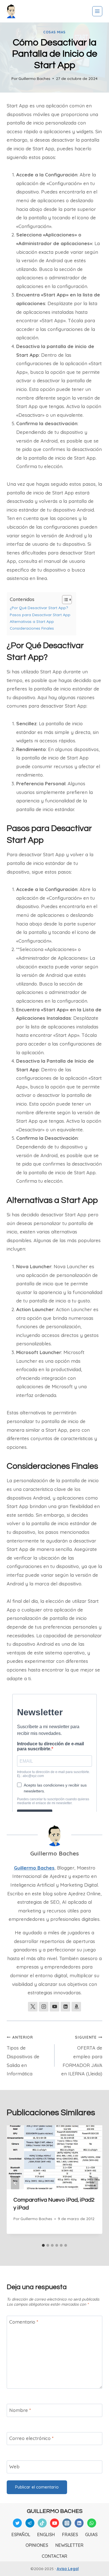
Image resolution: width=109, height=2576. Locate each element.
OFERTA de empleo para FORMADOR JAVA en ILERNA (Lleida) (82, 2056)
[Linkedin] (79, 2523)
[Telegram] (30, 2523)
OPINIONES (37, 2545)
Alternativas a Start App (32, 621)
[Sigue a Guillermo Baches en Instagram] (44, 2007)
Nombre (20, 2410)
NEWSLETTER (69, 2545)
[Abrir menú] (97, 11)
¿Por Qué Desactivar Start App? (39, 608)
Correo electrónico (31, 2438)
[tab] (43, 2245)
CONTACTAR (54, 2556)
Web (14, 2466)
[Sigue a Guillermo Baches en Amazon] (76, 2007)
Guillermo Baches (34, 78)
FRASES (70, 2534)
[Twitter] (17, 2523)
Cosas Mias (54, 32)
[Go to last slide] (15, 2183)
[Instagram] (67, 2523)
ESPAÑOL (21, 2534)
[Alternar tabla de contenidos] (64, 600)
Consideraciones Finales (32, 628)
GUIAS (91, 2534)
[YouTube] (54, 2523)
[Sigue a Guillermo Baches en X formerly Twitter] (33, 2007)
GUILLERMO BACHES (55, 2511)
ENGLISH (46, 2534)
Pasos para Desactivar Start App (40, 615)
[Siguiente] (94, 2183)
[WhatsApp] (92, 2523)
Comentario (24, 2322)
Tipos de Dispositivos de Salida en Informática (23, 2056)
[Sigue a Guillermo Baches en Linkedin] (65, 2007)
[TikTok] (42, 2523)
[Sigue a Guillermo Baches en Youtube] (54, 2007)
